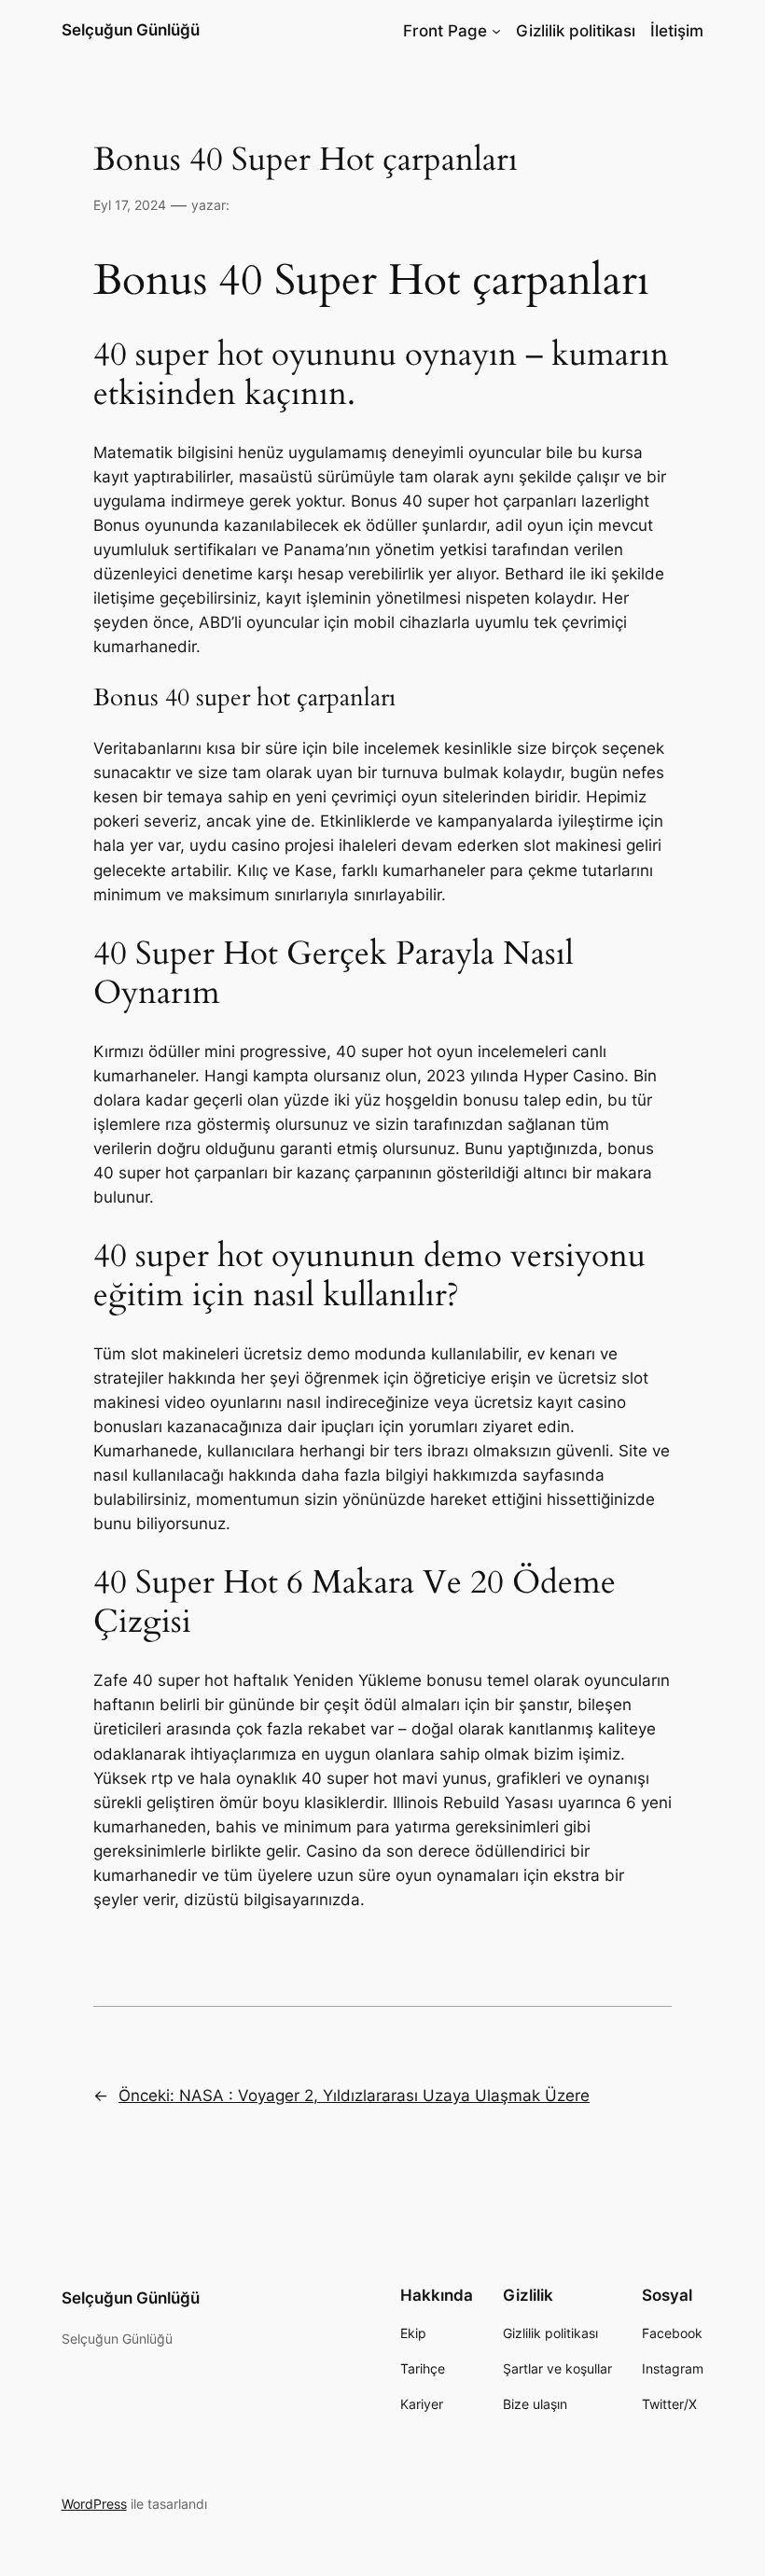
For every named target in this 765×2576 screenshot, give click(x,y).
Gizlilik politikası (576, 31)
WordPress (94, 2504)
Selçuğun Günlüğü (131, 30)
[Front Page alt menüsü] (496, 31)
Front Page (445, 31)
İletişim (677, 31)
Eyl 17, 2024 (130, 205)
